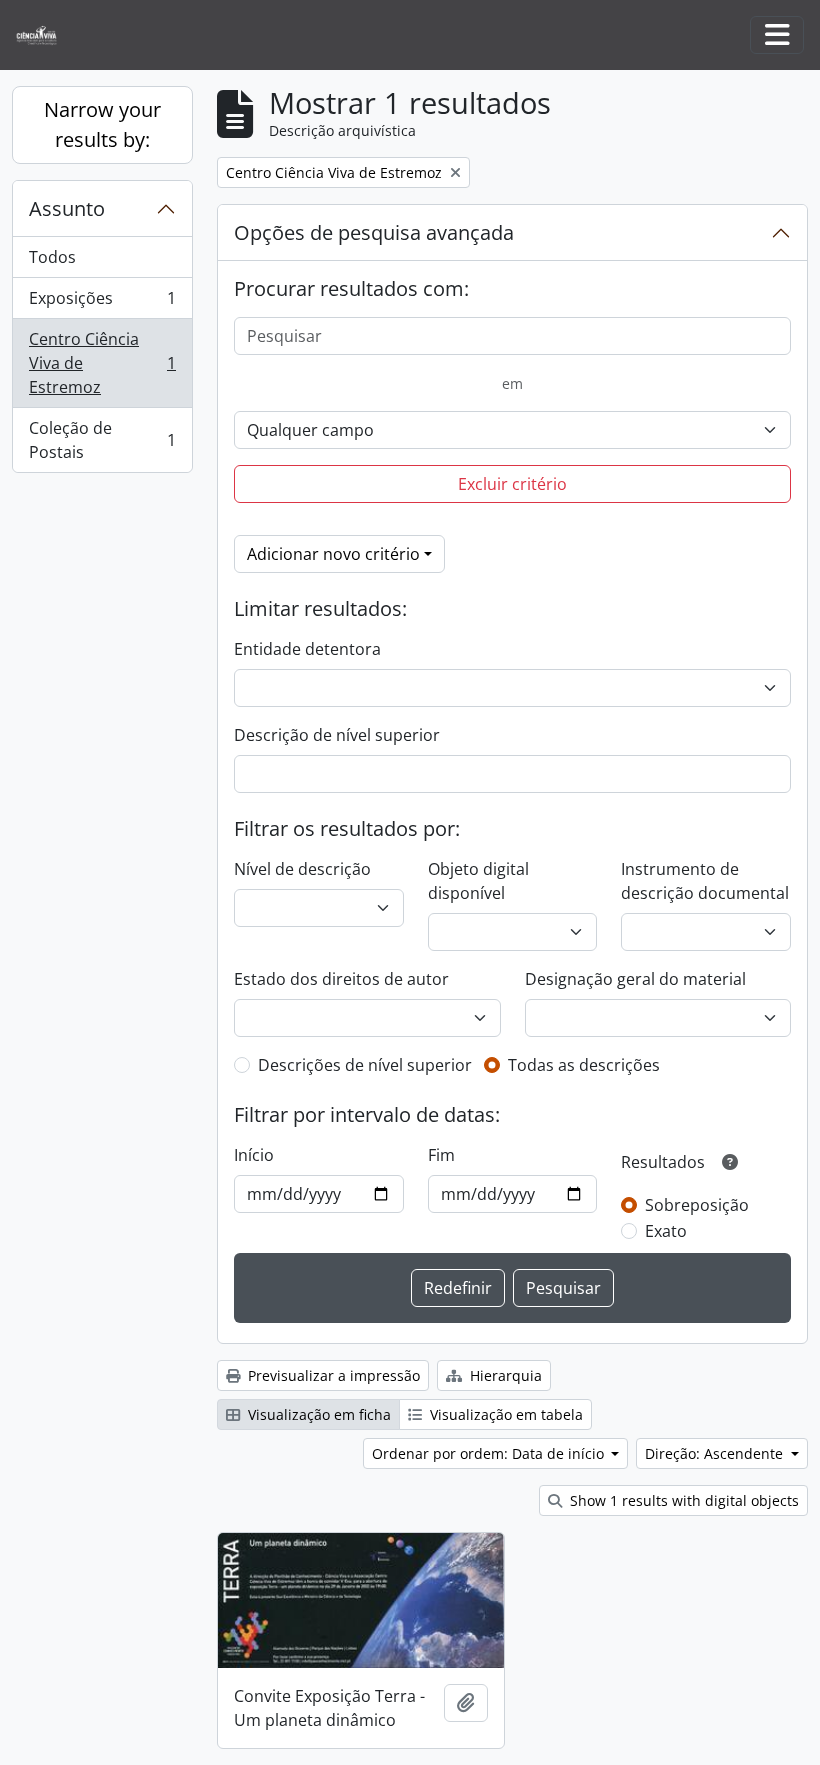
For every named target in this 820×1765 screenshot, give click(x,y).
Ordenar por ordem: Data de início (490, 1453)
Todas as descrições (584, 1065)
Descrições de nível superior (365, 1065)
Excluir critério (512, 484)
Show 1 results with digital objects (682, 1500)
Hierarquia (504, 1375)
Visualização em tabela (504, 1414)
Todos (52, 257)
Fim (441, 1155)
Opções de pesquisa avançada (374, 232)
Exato (666, 1231)
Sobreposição (697, 1205)
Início (254, 1155)
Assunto (67, 208)
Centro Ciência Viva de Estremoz (102, 363)
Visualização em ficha (317, 1414)
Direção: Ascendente (716, 1453)
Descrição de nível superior (337, 735)
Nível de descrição (302, 869)
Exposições (102, 303)
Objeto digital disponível (478, 881)
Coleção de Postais (102, 440)
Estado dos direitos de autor (341, 979)
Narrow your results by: (102, 124)
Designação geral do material (635, 979)
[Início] (44, 35)
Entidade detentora (307, 649)
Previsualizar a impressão (332, 1375)
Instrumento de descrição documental (705, 881)
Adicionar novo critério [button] (333, 554)
